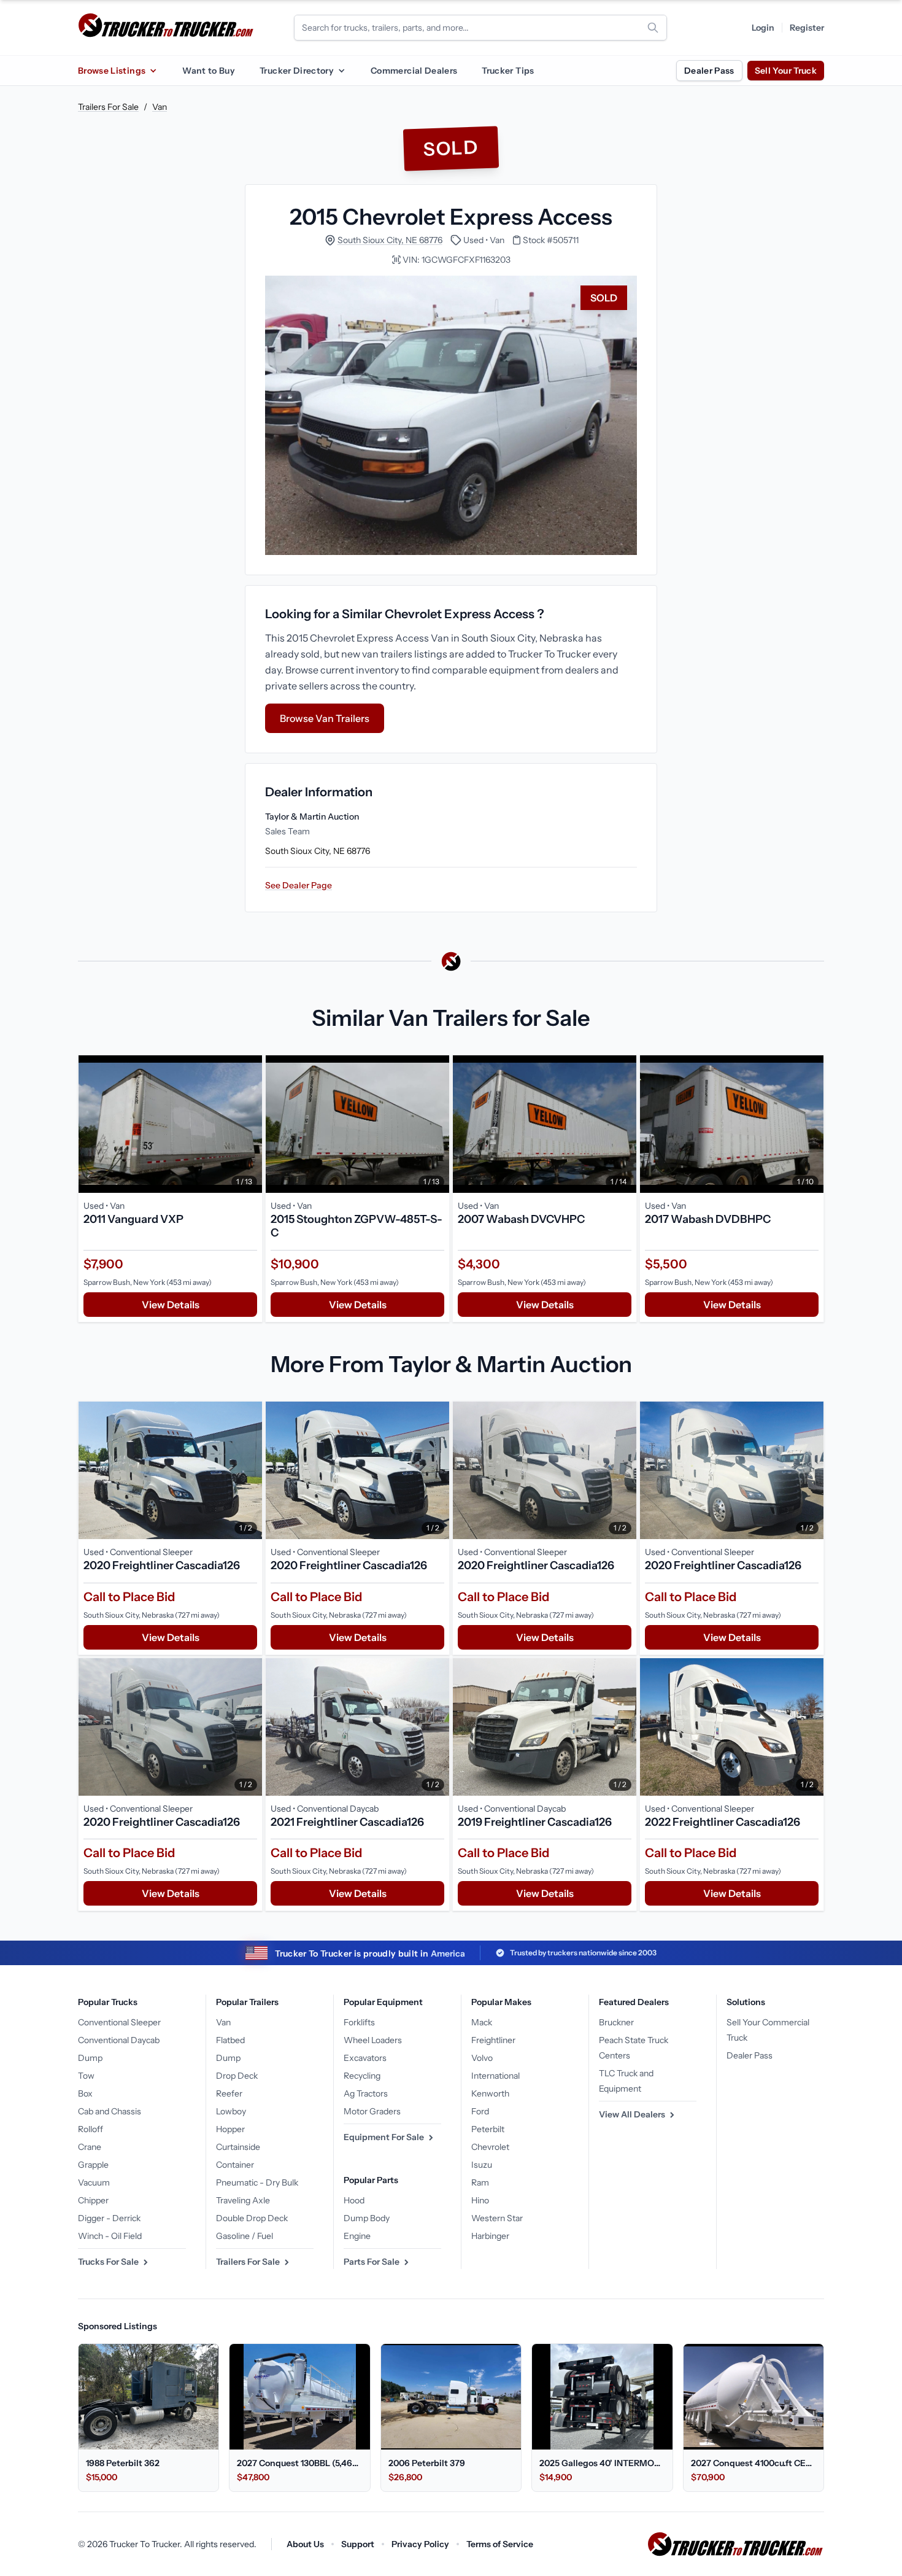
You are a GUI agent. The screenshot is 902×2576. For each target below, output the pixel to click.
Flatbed (230, 2040)
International (495, 2076)
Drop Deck (237, 2076)
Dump (90, 2058)
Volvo (482, 2058)
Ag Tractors (366, 2093)
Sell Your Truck (786, 71)
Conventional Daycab (119, 2040)
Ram (480, 2182)
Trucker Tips (508, 71)
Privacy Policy (420, 2544)
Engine (357, 2236)
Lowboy (231, 2111)
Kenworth (490, 2093)
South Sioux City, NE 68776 (390, 240)
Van (160, 107)
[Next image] (250, 1124)
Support (358, 2544)
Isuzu (482, 2165)
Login (763, 28)
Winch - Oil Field (110, 2236)
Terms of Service (500, 2544)
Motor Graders (372, 2111)
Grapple (93, 2165)
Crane (90, 2147)
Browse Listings (112, 71)
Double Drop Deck (252, 2218)
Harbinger (490, 2236)
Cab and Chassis (110, 2111)
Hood (354, 2200)
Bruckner (616, 2022)
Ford (480, 2111)
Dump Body (367, 2218)
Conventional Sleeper (119, 2022)
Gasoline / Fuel (245, 2236)
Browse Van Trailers (325, 718)
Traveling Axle (243, 2200)
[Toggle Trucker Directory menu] (341, 71)
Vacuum (94, 2182)
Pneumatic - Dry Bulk (257, 2182)
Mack (482, 2022)
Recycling (362, 2076)
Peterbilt (488, 2129)
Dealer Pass (709, 71)
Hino (480, 2200)
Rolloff (91, 2129)
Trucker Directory (297, 71)
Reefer (229, 2093)
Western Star (497, 2218)
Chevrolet (490, 2147)
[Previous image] (91, 1124)
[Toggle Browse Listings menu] (153, 71)
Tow (86, 2076)
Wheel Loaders (373, 2040)
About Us (305, 2544)
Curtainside (238, 2147)
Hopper (230, 2129)
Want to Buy (209, 71)
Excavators (365, 2058)
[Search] (653, 28)
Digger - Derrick (109, 2218)
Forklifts (359, 2022)
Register (807, 28)
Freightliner (493, 2040)
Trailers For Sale (108, 107)
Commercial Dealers (414, 71)
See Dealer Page (299, 885)
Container (235, 2165)
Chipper (93, 2200)
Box (85, 2093)
